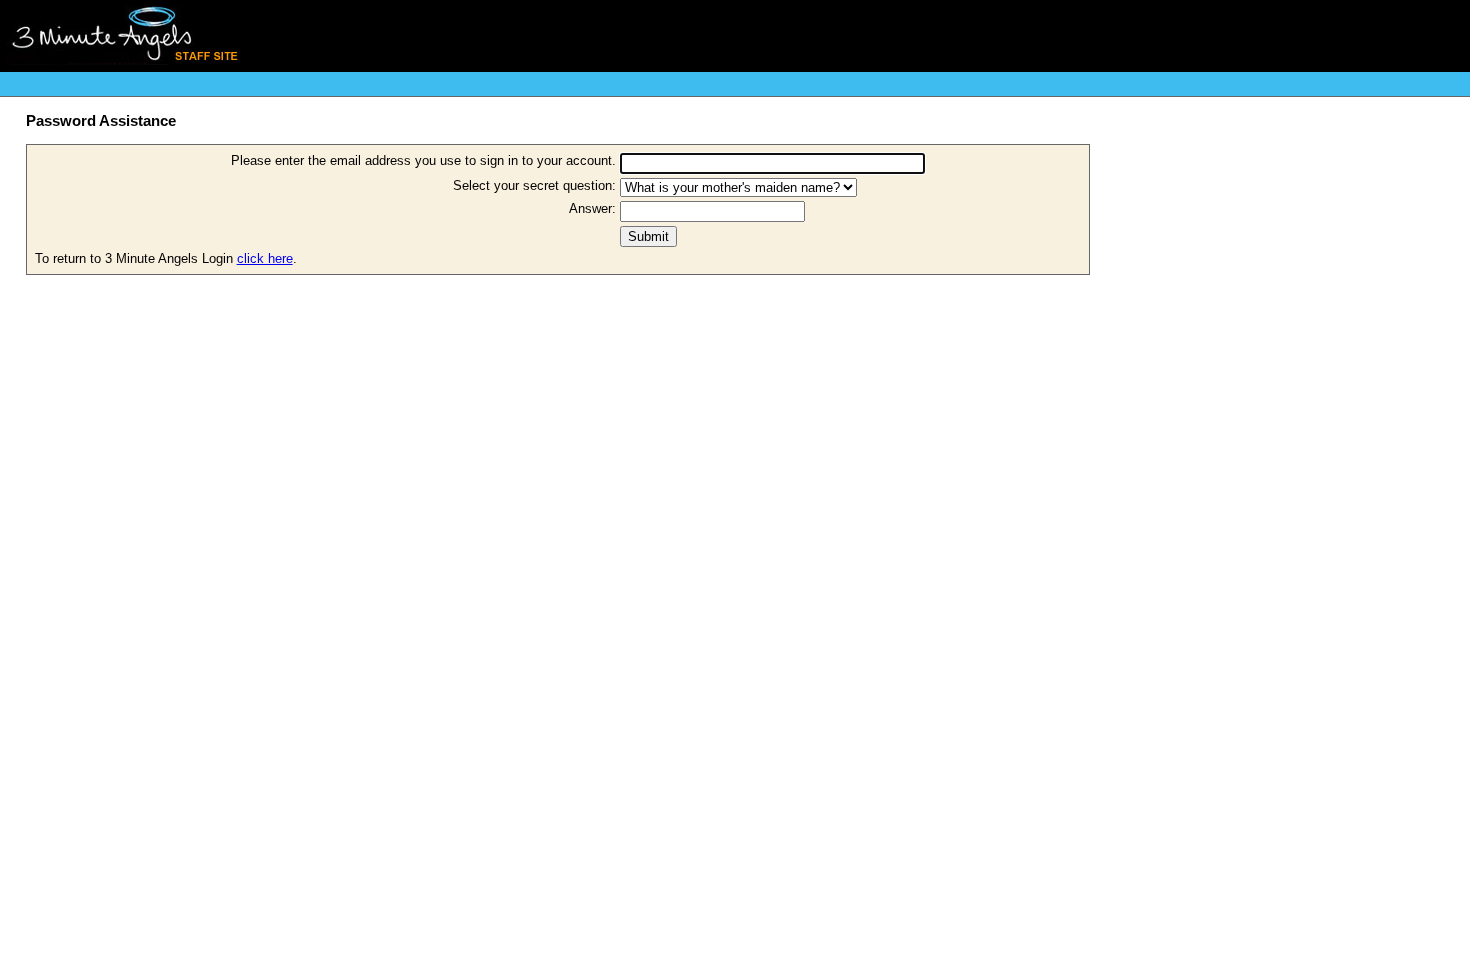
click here (265, 258)
